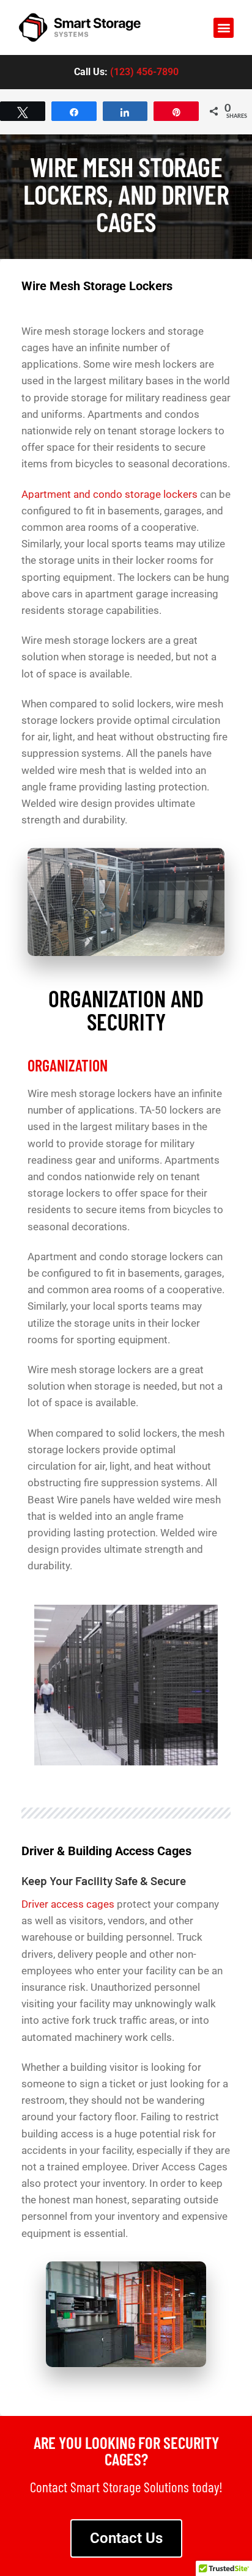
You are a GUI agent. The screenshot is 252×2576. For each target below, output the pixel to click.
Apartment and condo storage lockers (109, 494)
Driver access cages (68, 1904)
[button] (224, 28)
